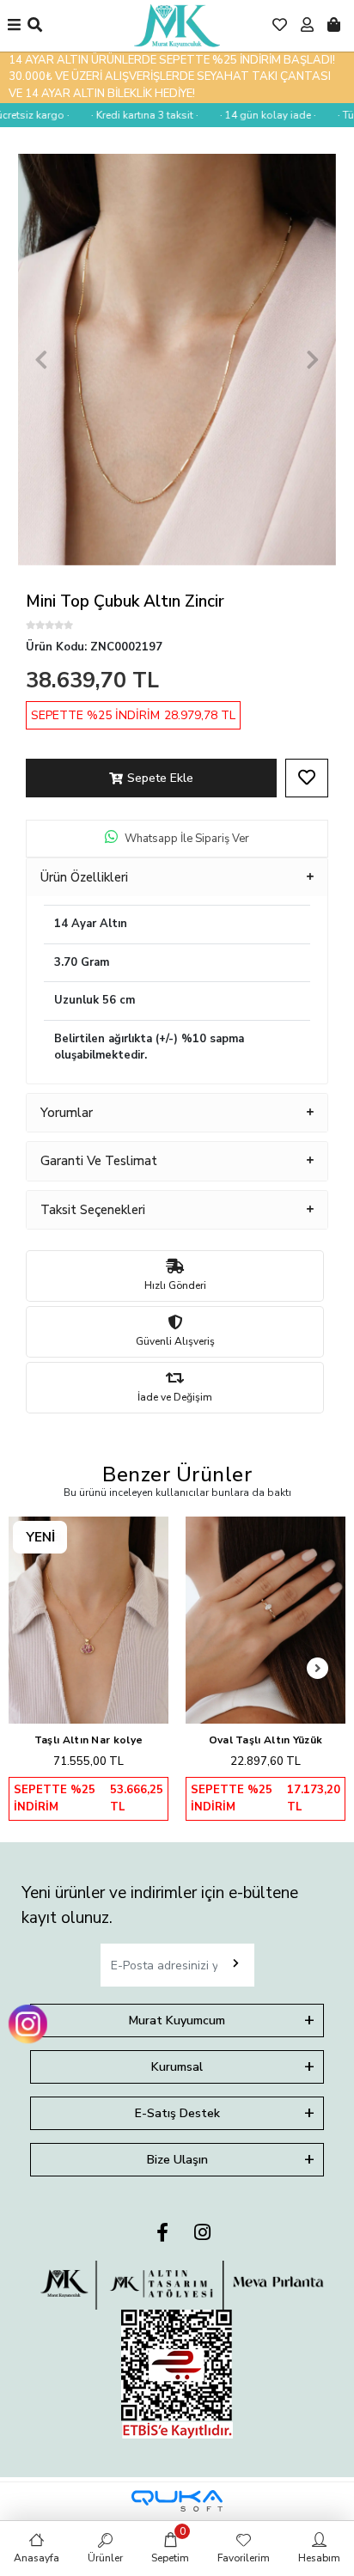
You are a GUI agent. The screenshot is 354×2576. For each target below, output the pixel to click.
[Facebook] (162, 2234)
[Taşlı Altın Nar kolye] (88, 1620)
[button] (41, 360)
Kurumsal (177, 2067)
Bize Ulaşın (177, 2160)
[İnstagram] (202, 2234)
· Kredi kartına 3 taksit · (136, 115)
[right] (318, 1669)
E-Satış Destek (177, 2113)
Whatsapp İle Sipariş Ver (187, 839)
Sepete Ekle (160, 778)
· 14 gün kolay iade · (259, 115)
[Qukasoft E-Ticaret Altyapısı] (177, 2501)
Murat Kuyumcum (177, 2021)
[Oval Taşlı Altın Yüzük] (265, 1620)
